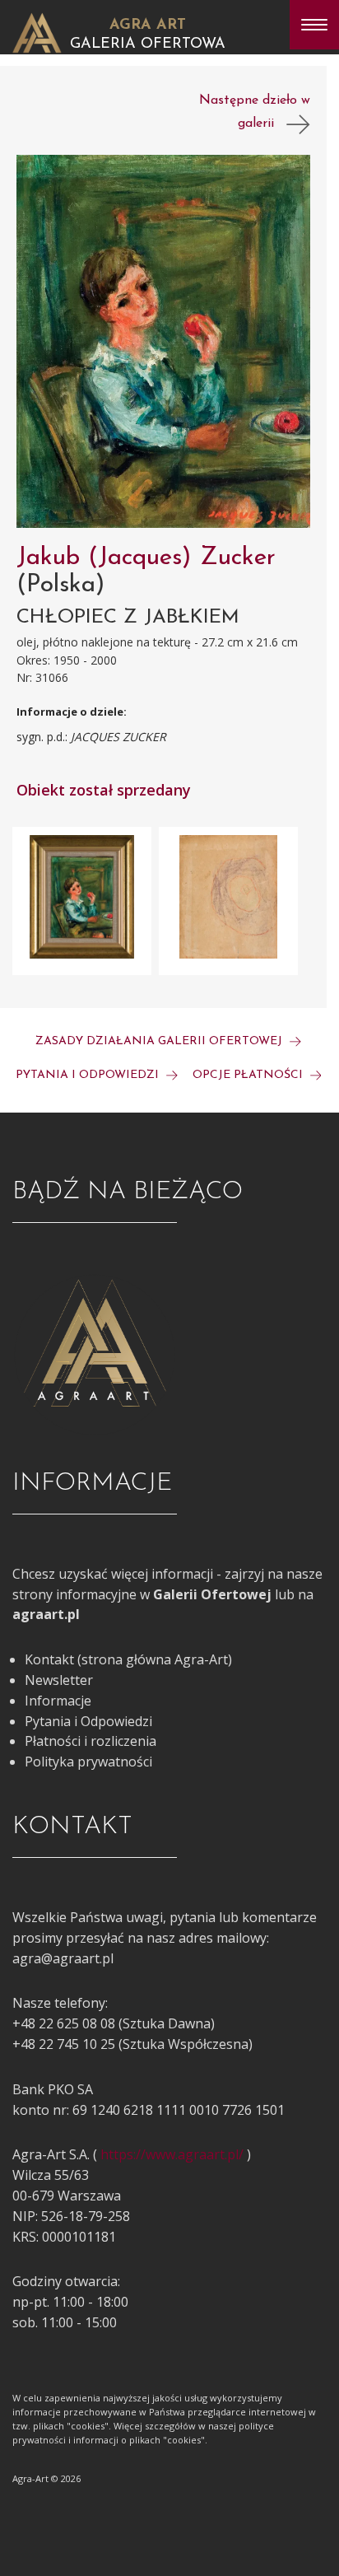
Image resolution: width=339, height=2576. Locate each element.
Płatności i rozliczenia (91, 1741)
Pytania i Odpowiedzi (88, 1721)
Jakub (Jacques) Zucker (146, 558)
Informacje (58, 1701)
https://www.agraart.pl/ (172, 2154)
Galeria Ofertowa (148, 44)
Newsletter (59, 1680)
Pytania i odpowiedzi (89, 1075)
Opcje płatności (249, 1075)
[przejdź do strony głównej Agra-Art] (37, 31)
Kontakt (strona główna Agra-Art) (128, 1659)
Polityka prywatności (88, 1762)
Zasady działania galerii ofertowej (160, 1041)
